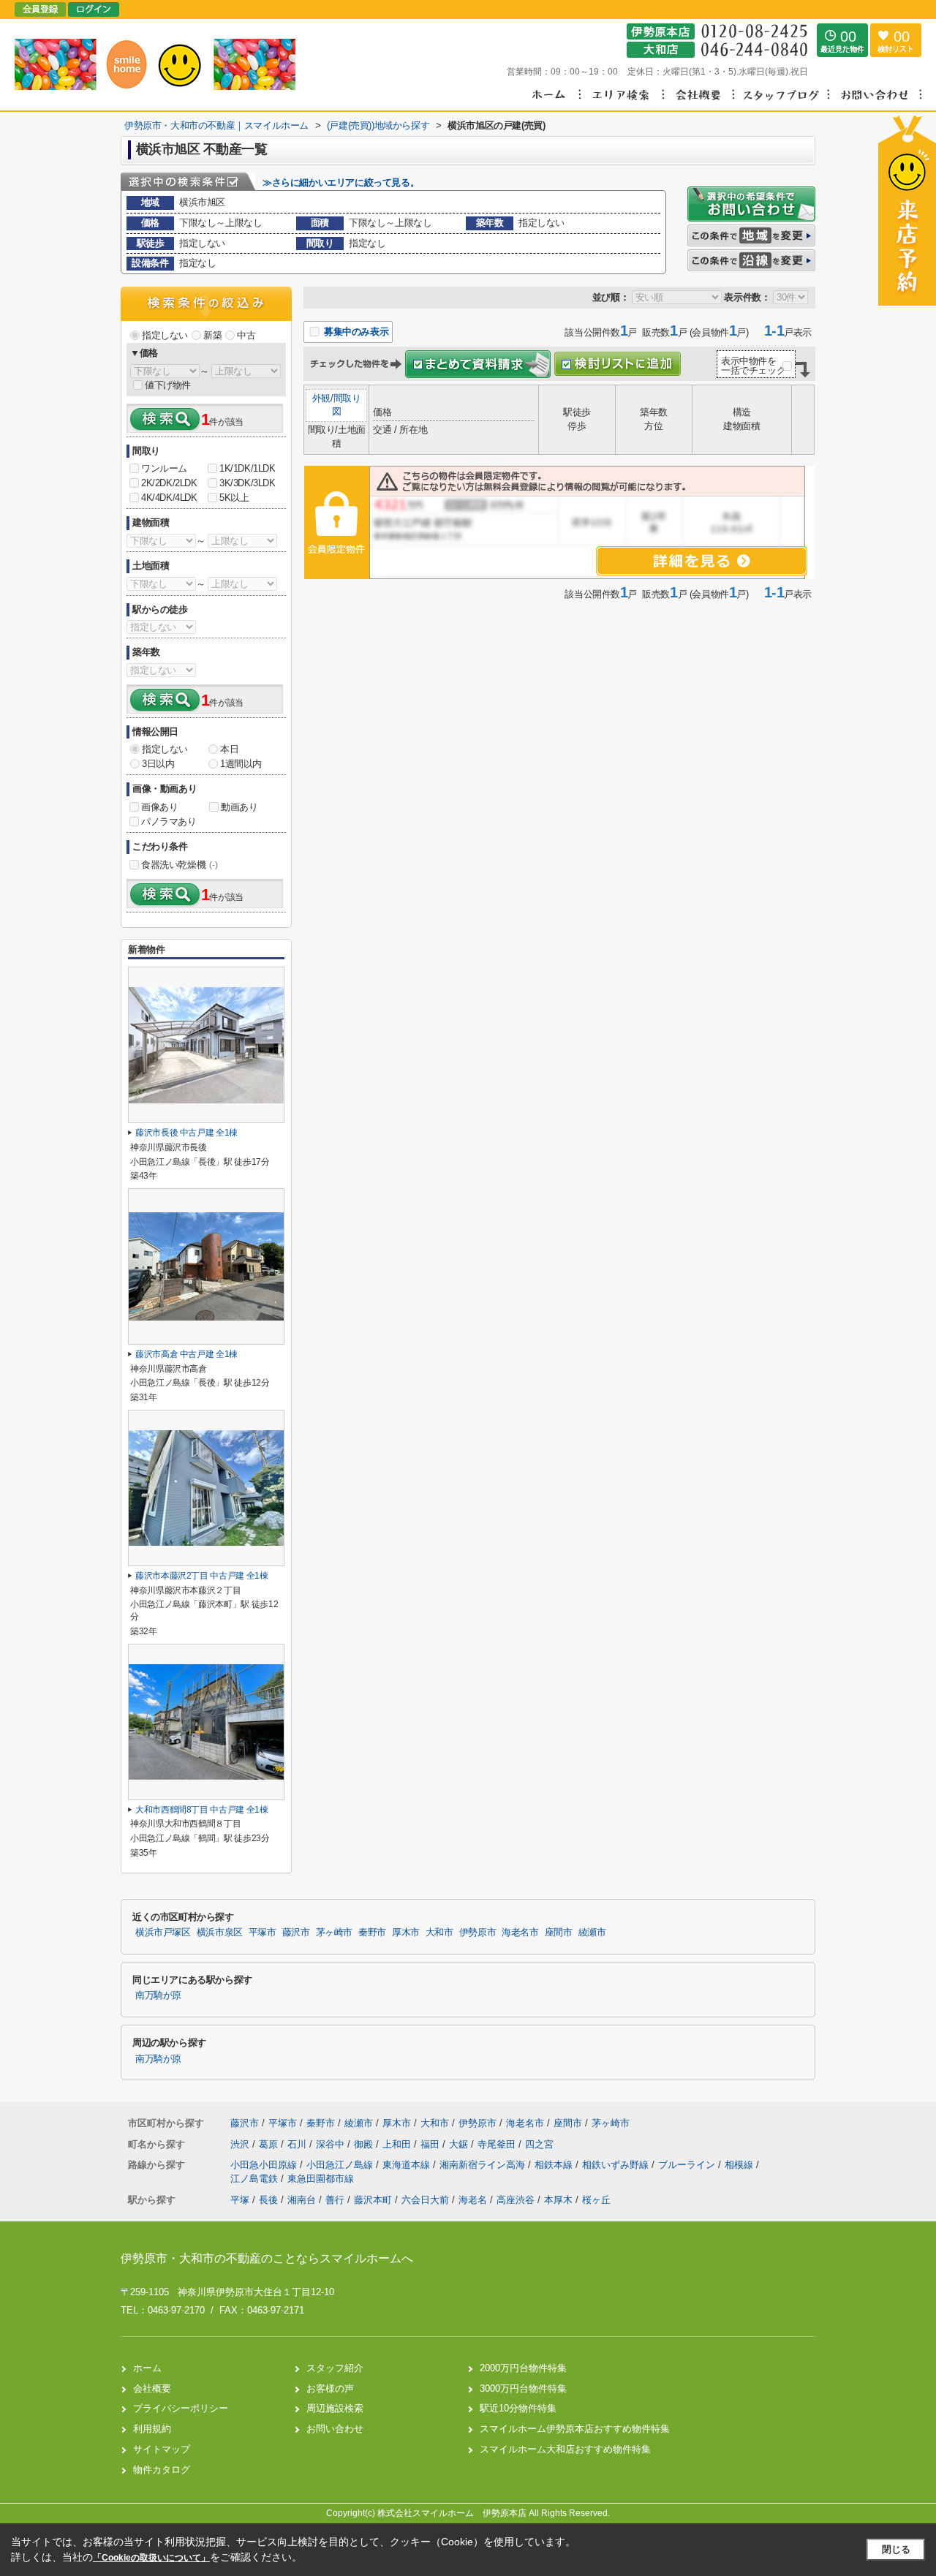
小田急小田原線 (265, 2165)
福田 (431, 2144)
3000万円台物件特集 (523, 2388)
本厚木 (558, 2200)
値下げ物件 (168, 385)
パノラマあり (169, 821)
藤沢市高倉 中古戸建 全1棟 (186, 1354)
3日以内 (158, 764)
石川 (298, 2144)
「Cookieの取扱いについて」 (151, 2558)
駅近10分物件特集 (518, 2408)
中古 (246, 335)
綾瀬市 (592, 1933)
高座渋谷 (516, 2200)
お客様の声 (330, 2388)
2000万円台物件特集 (523, 2368)
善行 (335, 2200)
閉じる (896, 2549)
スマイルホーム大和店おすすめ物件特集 (565, 2449)
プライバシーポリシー (181, 2408)
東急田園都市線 (321, 2179)
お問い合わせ (335, 2429)
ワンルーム (164, 468)
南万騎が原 (158, 1995)
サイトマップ (162, 2449)
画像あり (159, 807)
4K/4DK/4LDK (169, 498)
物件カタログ (162, 2470)
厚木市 (406, 1933)
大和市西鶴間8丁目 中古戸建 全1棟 (202, 1810)
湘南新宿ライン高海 (484, 2165)
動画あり (239, 807)
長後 (268, 2200)
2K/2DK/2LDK (169, 483)
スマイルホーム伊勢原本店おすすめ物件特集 (575, 2429)
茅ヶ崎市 (335, 1933)
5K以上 (234, 498)
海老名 (473, 2200)
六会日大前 (425, 2200)
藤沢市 (296, 1933)
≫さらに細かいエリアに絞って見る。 (341, 182)
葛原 (270, 2144)
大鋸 (460, 2144)
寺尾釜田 (498, 2144)
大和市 (439, 1933)
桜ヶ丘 (596, 2200)
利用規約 (152, 2429)
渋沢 (241, 2144)
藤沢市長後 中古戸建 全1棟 (186, 1133)
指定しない (165, 335)
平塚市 (263, 1933)
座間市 (559, 1933)
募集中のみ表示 (355, 332)
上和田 (398, 2144)
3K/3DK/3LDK (248, 483)
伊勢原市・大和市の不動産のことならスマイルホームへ (267, 2258)
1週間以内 (241, 764)
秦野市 (372, 1933)
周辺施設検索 (335, 2408)
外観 (321, 398)
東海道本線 (408, 2165)
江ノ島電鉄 (256, 2179)
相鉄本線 (555, 2165)
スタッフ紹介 (335, 2368)
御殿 (365, 2144)
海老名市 (520, 1933)
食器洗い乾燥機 (179, 865)
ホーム (147, 2368)
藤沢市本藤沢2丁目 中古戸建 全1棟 (202, 1576)
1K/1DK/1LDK (248, 468)
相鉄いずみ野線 (617, 2165)
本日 (229, 749)
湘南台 (302, 2200)
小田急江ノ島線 (341, 2165)
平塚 (240, 2200)
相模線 (740, 2165)
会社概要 (152, 2388)
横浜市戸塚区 (163, 1933)
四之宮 (539, 2144)
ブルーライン (688, 2165)
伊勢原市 (478, 1933)
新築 (212, 335)
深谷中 (332, 2144)
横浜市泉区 (220, 1933)
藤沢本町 (373, 2200)
